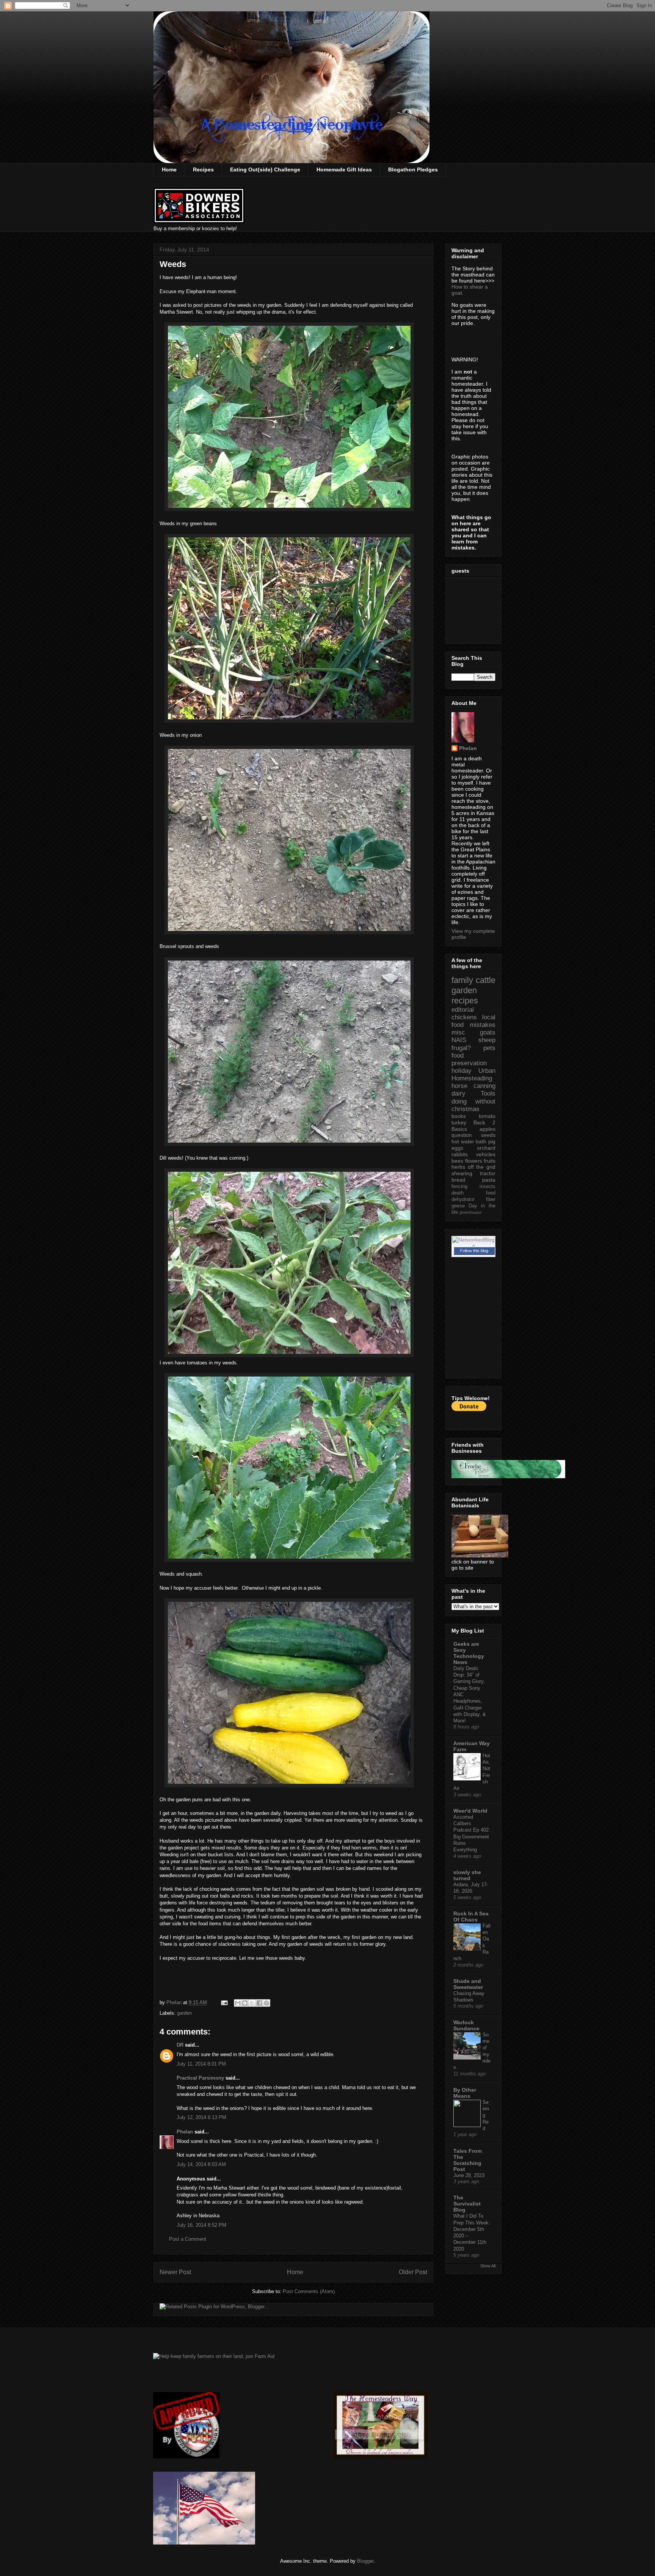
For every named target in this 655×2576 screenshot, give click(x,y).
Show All (488, 2266)
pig (492, 1141)
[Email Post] (224, 2002)
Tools (488, 1093)
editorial (463, 1010)
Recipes (203, 170)
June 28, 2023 (469, 2175)
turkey (459, 1122)
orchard (486, 1148)
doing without (473, 1101)
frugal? (461, 1048)
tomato (487, 1116)
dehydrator (463, 1199)
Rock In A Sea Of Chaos (471, 1917)
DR (180, 2045)
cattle (486, 980)
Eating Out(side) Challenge (265, 170)
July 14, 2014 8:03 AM (201, 2164)
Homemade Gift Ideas (344, 170)
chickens (464, 1017)
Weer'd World (470, 1811)
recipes (465, 1001)
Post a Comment (188, 2239)
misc (458, 1032)
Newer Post (175, 2272)
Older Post (413, 2272)
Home (169, 170)
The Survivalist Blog (467, 2204)
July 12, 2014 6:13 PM (201, 2117)
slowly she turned (467, 1875)
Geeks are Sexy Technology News (469, 1653)
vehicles (486, 1154)
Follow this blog (474, 1251)
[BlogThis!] (245, 2003)
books (459, 1116)
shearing (462, 1173)
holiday (461, 1071)
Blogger (365, 2561)
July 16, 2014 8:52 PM (201, 2225)
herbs (458, 1167)
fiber (491, 1199)
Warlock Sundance (466, 2025)
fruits (490, 1161)
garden (184, 2013)
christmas (465, 1109)
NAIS (459, 1040)
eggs (457, 1148)
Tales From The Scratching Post (468, 2160)
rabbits (460, 1154)
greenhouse (470, 1212)
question (462, 1135)
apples (487, 1129)
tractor (488, 1173)
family (462, 980)
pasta (489, 1180)
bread (458, 1180)
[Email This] (238, 2003)
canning (484, 1086)
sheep (487, 1040)
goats (488, 1032)
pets (489, 1048)
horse (459, 1086)
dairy (458, 1093)
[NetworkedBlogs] (473, 1246)
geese (458, 1206)
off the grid (482, 1167)
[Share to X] (252, 2003)
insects (487, 1187)
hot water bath (469, 1141)
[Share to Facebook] (259, 2003)
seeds (488, 1135)
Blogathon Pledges (413, 170)
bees (457, 1161)
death (458, 1193)
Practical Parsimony (200, 2078)
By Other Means (465, 2093)
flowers (474, 1161)
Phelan (185, 2132)
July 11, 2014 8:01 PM (201, 2064)
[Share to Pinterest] (266, 2003)
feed (491, 1193)
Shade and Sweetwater (468, 1984)
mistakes (483, 1025)
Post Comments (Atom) (309, 2291)
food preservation (469, 1059)
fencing (459, 1187)
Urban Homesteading (473, 1075)
